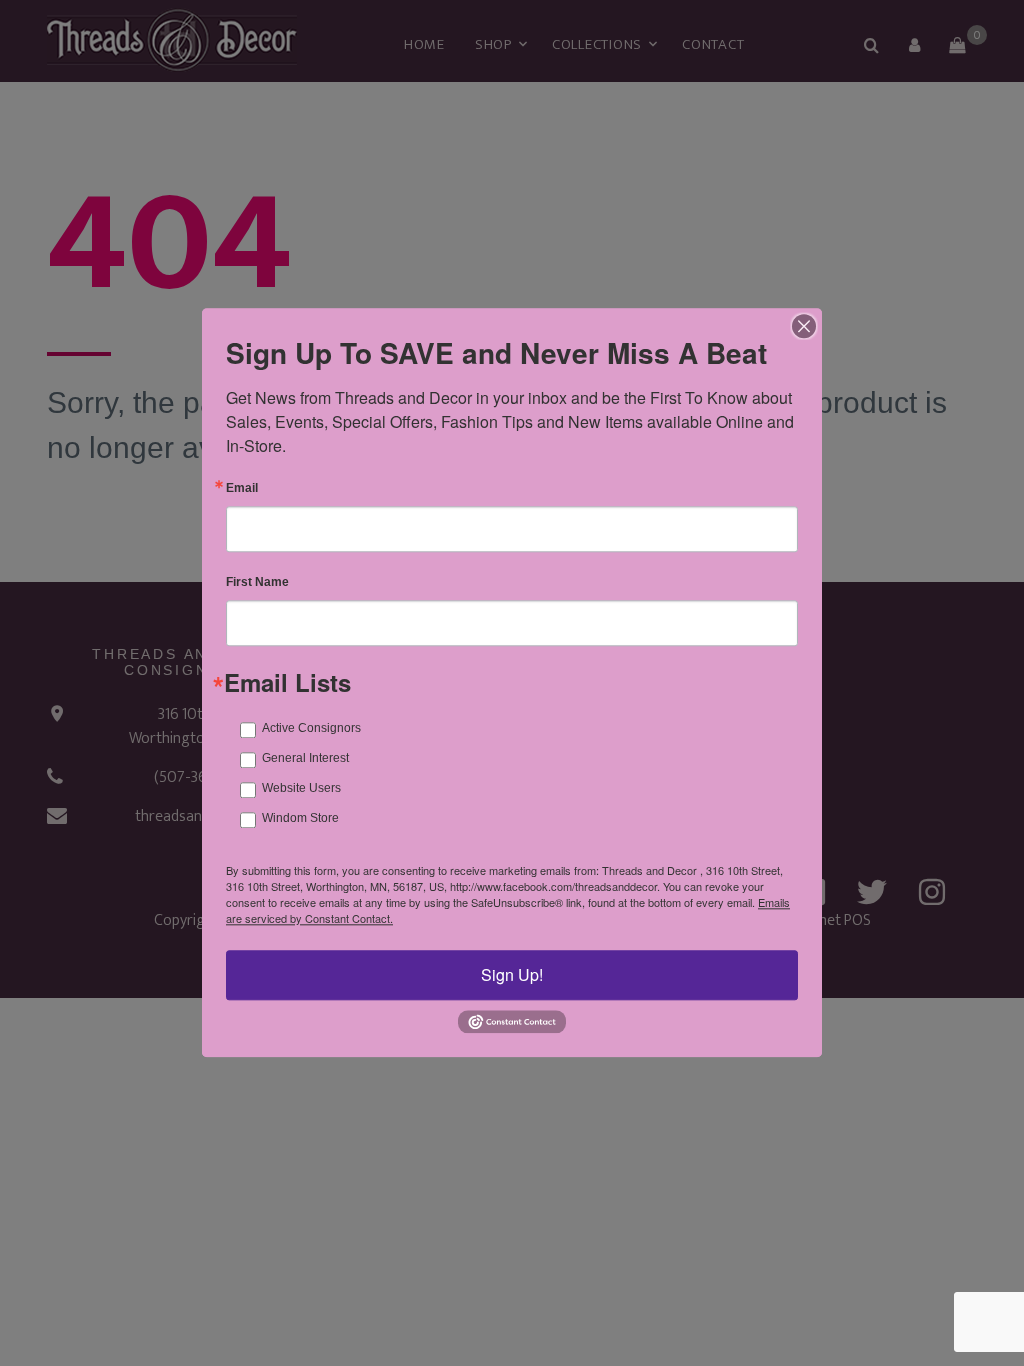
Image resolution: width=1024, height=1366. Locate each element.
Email (242, 488)
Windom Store (300, 818)
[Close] (804, 326)
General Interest (305, 758)
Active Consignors (311, 728)
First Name (257, 582)
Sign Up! (512, 974)
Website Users (301, 788)
